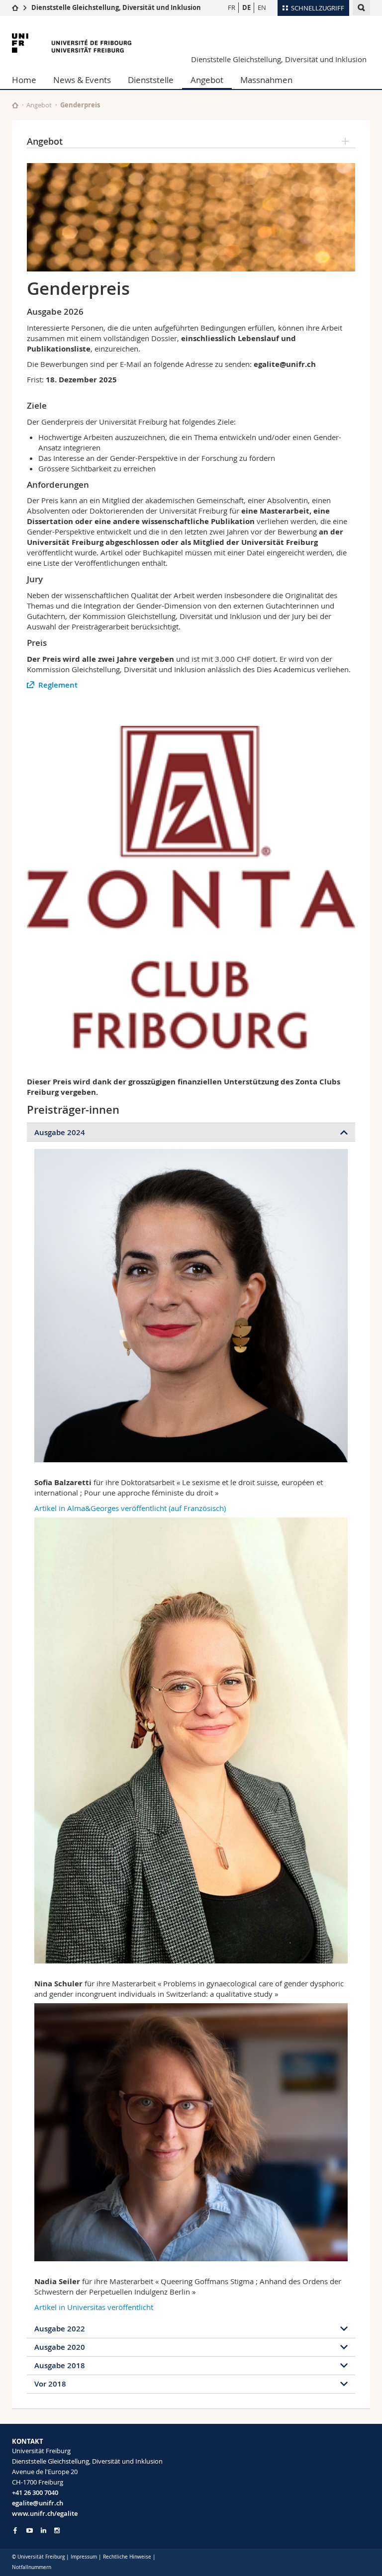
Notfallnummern (32, 2567)
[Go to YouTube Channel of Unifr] (30, 2531)
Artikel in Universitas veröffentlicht (94, 2307)
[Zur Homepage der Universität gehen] (72, 43)
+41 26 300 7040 (35, 2492)
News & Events (82, 80)
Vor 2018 (50, 2384)
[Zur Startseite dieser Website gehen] (15, 105)
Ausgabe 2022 (60, 2329)
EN (262, 7)
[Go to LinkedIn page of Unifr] (44, 2531)
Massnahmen (266, 80)
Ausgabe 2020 (60, 2347)
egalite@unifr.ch (38, 2503)
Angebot (207, 80)
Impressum (84, 2557)
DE (246, 7)
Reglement (58, 685)
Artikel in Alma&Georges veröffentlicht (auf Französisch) (130, 1508)
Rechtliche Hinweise (127, 2557)
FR (232, 7)
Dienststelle (151, 80)
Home (24, 80)
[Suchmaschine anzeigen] (361, 8)
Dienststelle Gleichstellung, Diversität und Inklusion (116, 7)
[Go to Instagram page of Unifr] (57, 2531)
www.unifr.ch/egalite (45, 2513)
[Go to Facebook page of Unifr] (15, 2530)
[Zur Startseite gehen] (15, 7)
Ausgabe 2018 (60, 2365)
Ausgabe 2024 (60, 1132)
